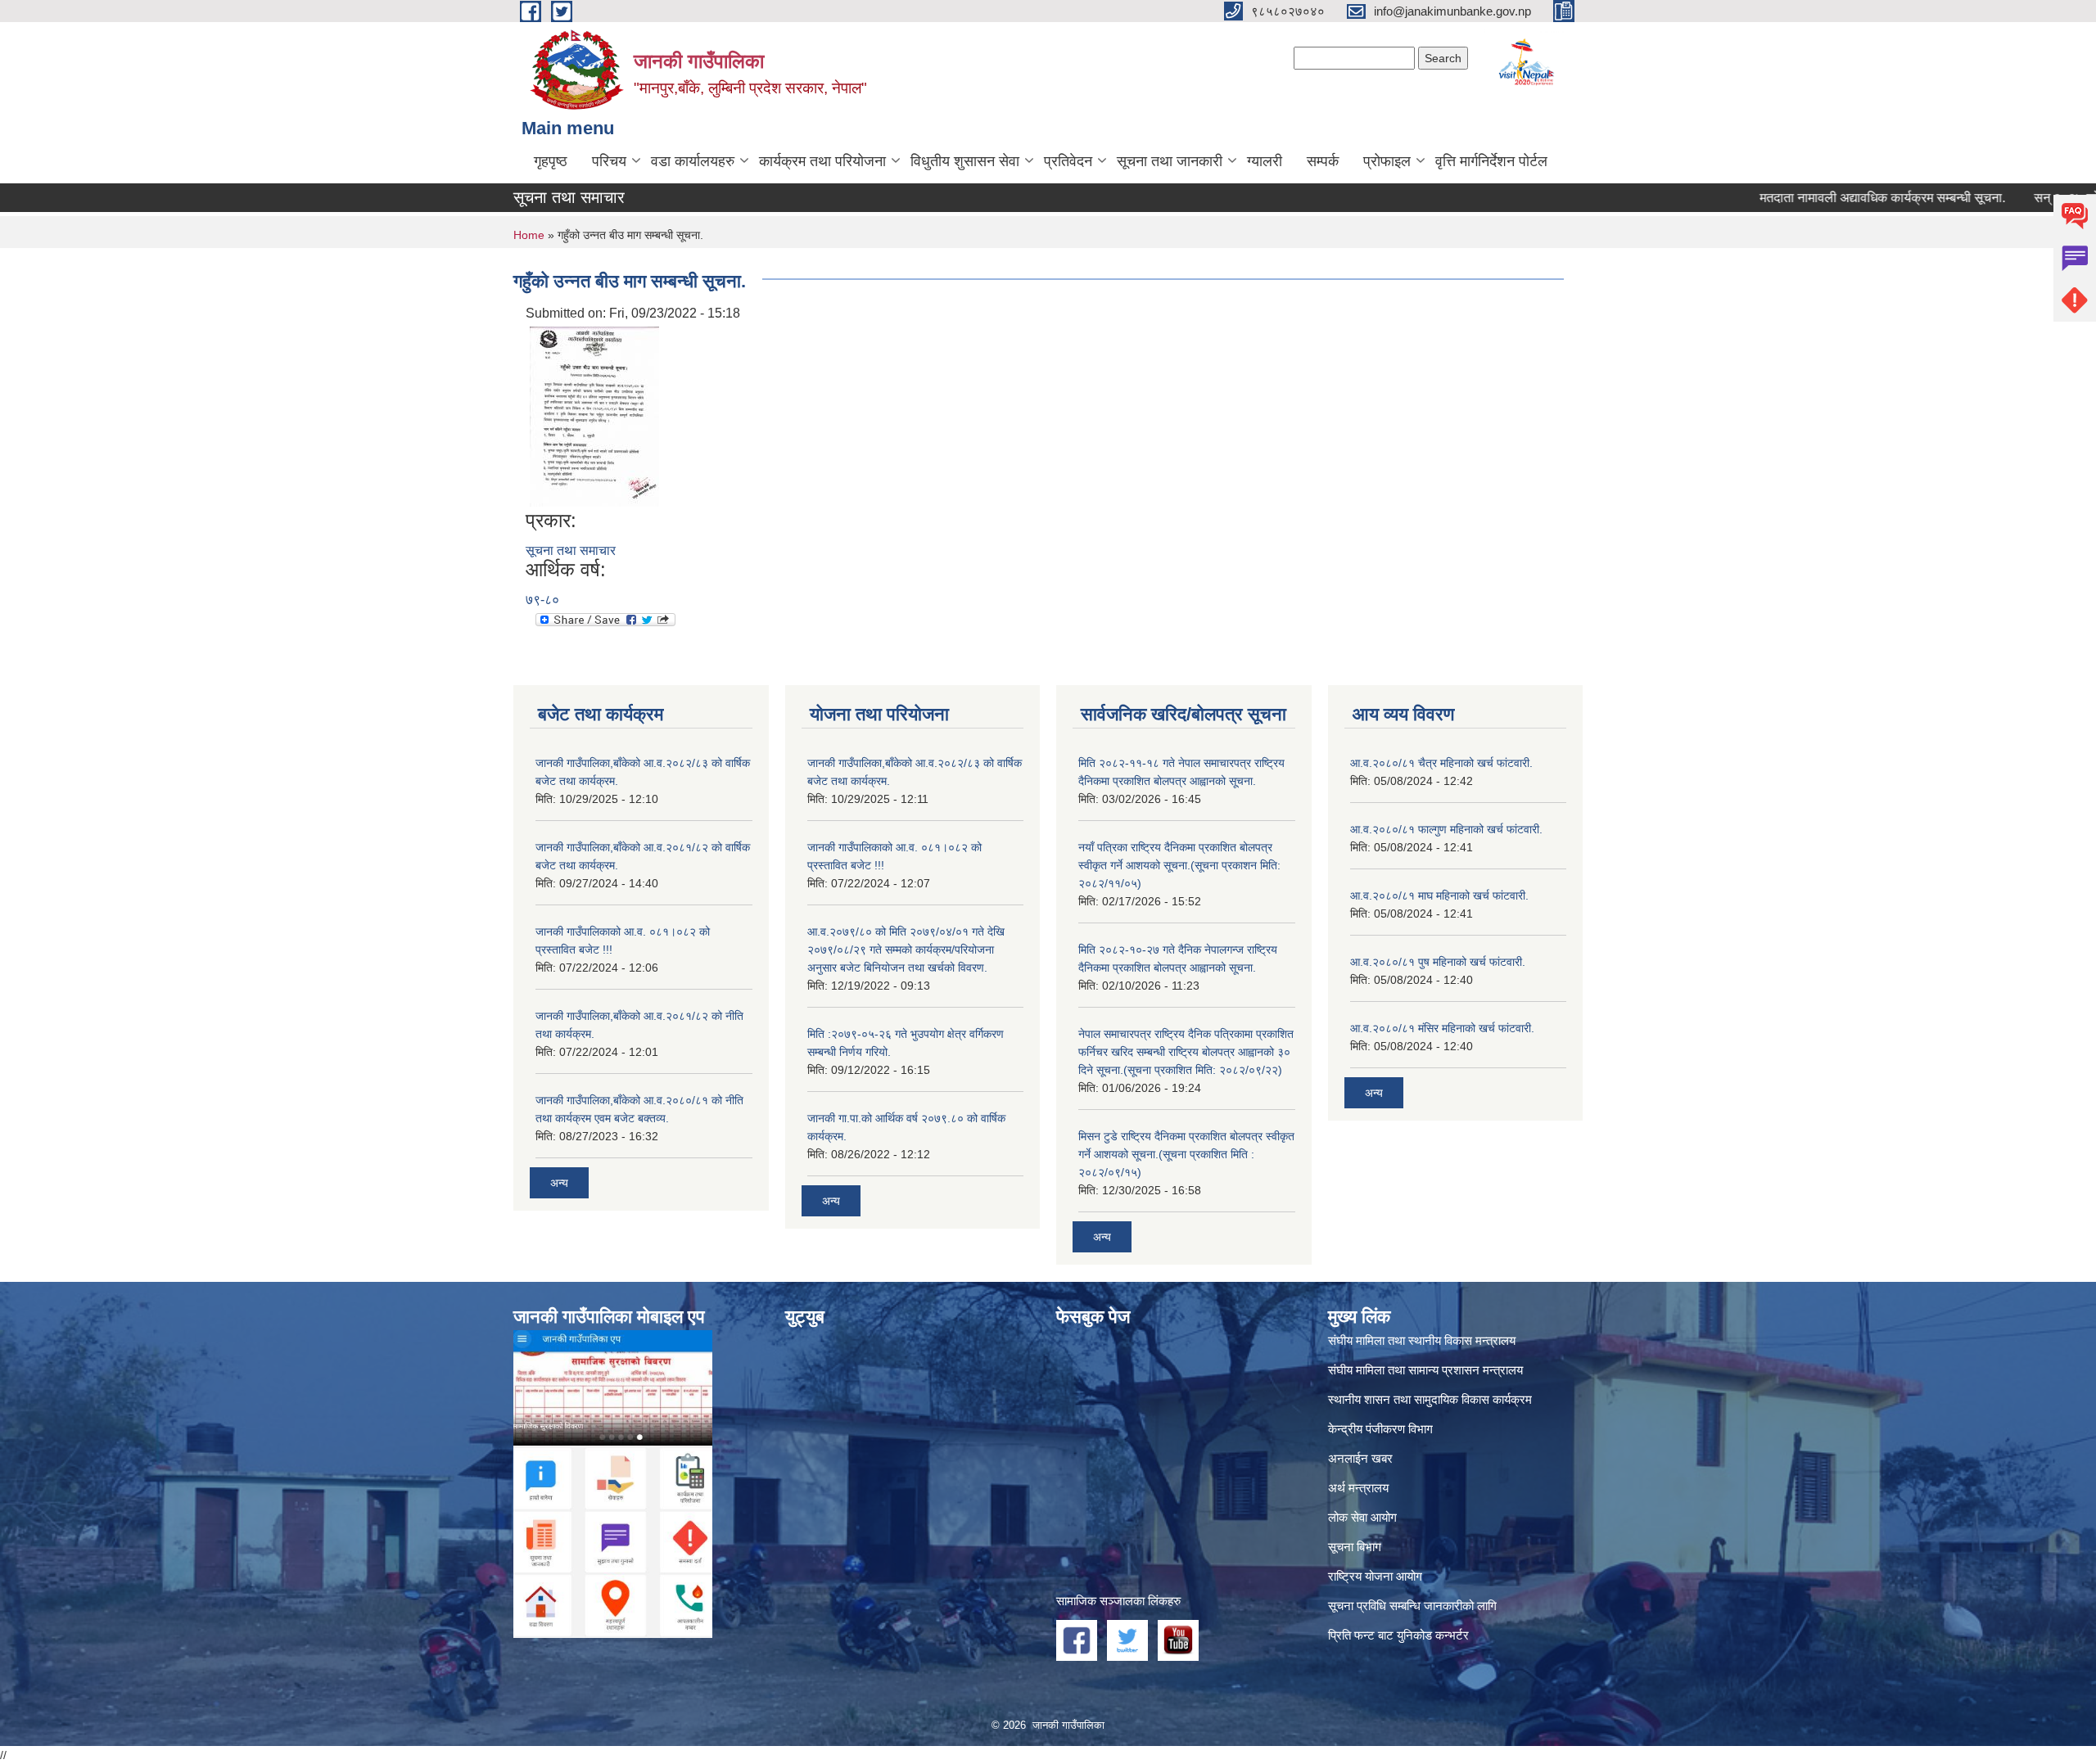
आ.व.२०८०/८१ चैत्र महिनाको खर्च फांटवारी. (1441, 763)
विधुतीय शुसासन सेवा (965, 161)
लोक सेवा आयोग (1362, 1517)
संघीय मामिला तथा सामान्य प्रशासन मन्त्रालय (1425, 1370)
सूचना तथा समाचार (571, 550)
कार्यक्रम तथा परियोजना (822, 161)
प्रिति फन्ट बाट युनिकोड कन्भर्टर (1398, 1635)
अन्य (559, 1183)
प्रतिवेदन (1068, 161)
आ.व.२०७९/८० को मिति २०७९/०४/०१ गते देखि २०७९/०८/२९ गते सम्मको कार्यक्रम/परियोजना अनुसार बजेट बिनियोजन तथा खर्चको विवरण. (906, 950)
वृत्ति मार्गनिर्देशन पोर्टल (1491, 161)
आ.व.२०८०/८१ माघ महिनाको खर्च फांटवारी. (1439, 896)
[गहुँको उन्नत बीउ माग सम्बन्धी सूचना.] (594, 415)
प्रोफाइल (1387, 161)
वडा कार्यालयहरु (693, 161)
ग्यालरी (1265, 161)
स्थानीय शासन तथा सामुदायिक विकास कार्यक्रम (1430, 1399)
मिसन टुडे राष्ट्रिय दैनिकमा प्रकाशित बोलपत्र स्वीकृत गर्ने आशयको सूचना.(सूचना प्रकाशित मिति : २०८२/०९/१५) (1186, 1154)
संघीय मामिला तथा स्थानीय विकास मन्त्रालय (1422, 1340)
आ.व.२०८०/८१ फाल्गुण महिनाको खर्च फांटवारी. (1446, 829)
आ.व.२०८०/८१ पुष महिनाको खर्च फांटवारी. (1438, 962)
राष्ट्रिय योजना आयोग (1375, 1576)
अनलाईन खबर (1360, 1458)
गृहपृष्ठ (551, 161)
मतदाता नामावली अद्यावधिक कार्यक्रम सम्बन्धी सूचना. (1826, 198)
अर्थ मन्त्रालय (1358, 1488)
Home (529, 235)
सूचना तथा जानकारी (1170, 161)
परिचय (609, 161)
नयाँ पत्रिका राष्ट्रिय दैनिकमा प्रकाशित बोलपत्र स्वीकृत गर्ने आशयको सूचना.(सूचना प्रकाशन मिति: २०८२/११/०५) (1179, 865)
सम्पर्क (1323, 161)
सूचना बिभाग (1355, 1547)
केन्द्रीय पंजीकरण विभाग (1380, 1429)
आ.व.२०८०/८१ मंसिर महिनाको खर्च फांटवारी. (1442, 1028)
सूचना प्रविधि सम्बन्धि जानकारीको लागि (1412, 1606)
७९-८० (542, 600)
